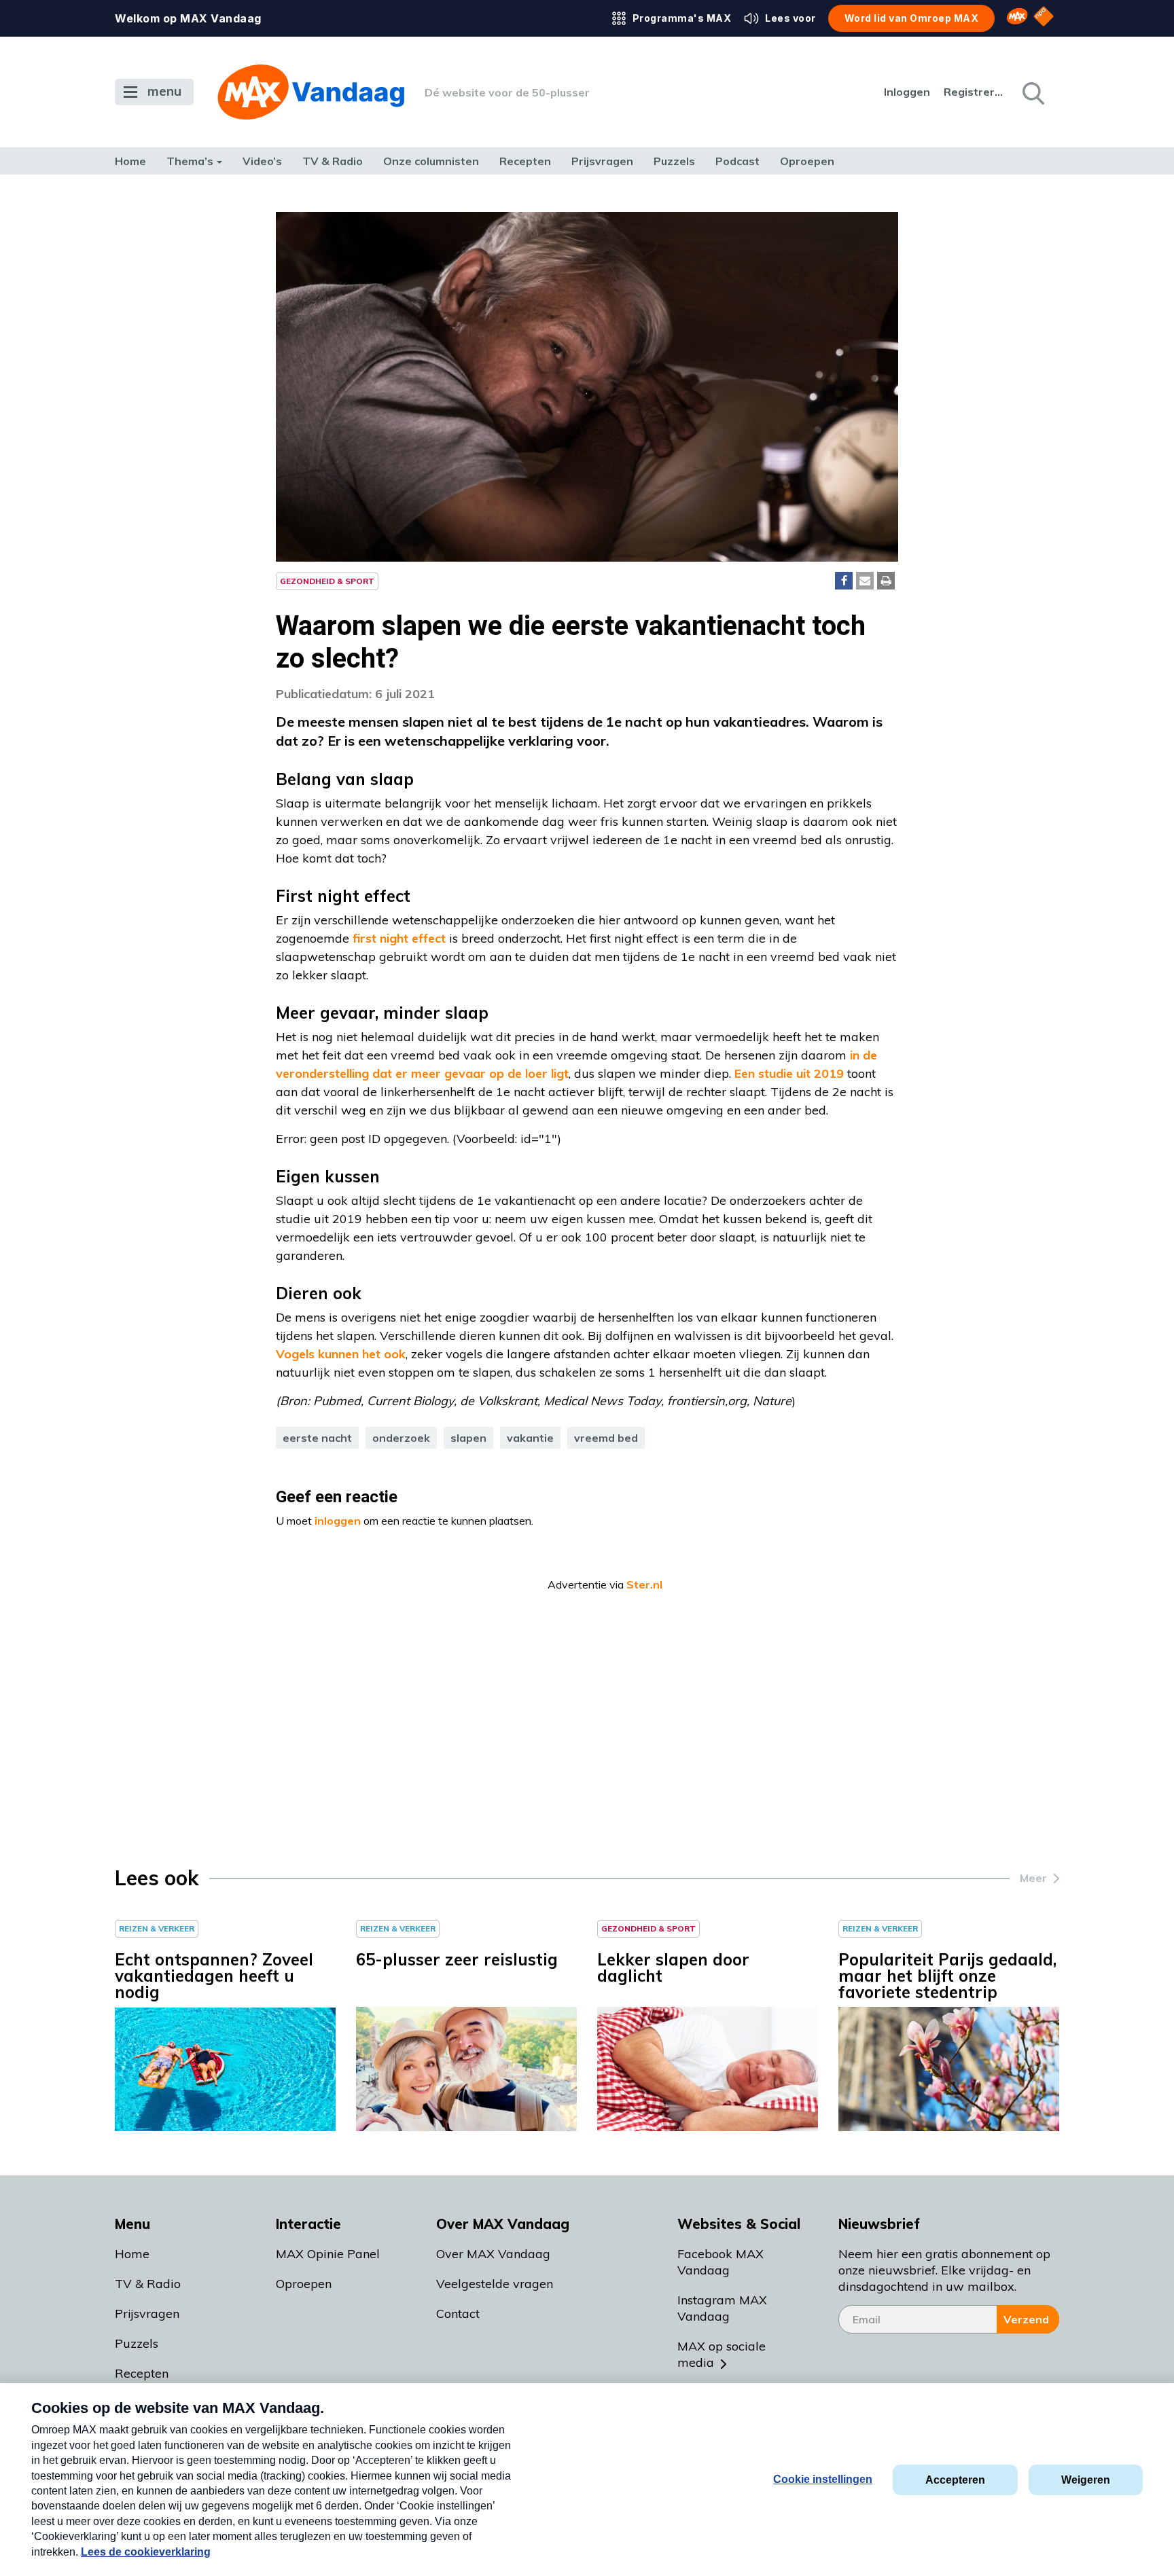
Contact (458, 2314)
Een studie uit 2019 (787, 1073)
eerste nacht (317, 1438)
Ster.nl (644, 1584)
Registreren (974, 92)
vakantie (530, 1438)
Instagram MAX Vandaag (722, 2308)
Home (130, 161)
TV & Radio (333, 161)
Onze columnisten (431, 161)
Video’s (262, 161)
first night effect (399, 938)
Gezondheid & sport (327, 581)
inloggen (338, 1521)
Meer (1033, 1878)
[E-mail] (865, 581)
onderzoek (401, 1438)
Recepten (525, 161)
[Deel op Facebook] (844, 581)
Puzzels (674, 161)
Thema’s (190, 161)
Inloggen (907, 92)
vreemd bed (606, 1438)
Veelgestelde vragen (495, 2284)
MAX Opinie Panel (328, 2254)
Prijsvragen (602, 161)
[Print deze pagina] (886, 581)
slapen (468, 1438)
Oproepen (807, 161)
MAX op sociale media (722, 2354)
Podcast (737, 161)
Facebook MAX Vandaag (721, 2262)
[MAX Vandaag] (311, 92)
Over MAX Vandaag (493, 2254)
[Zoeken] (1032, 92)
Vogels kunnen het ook (341, 1354)
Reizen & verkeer (157, 1928)
